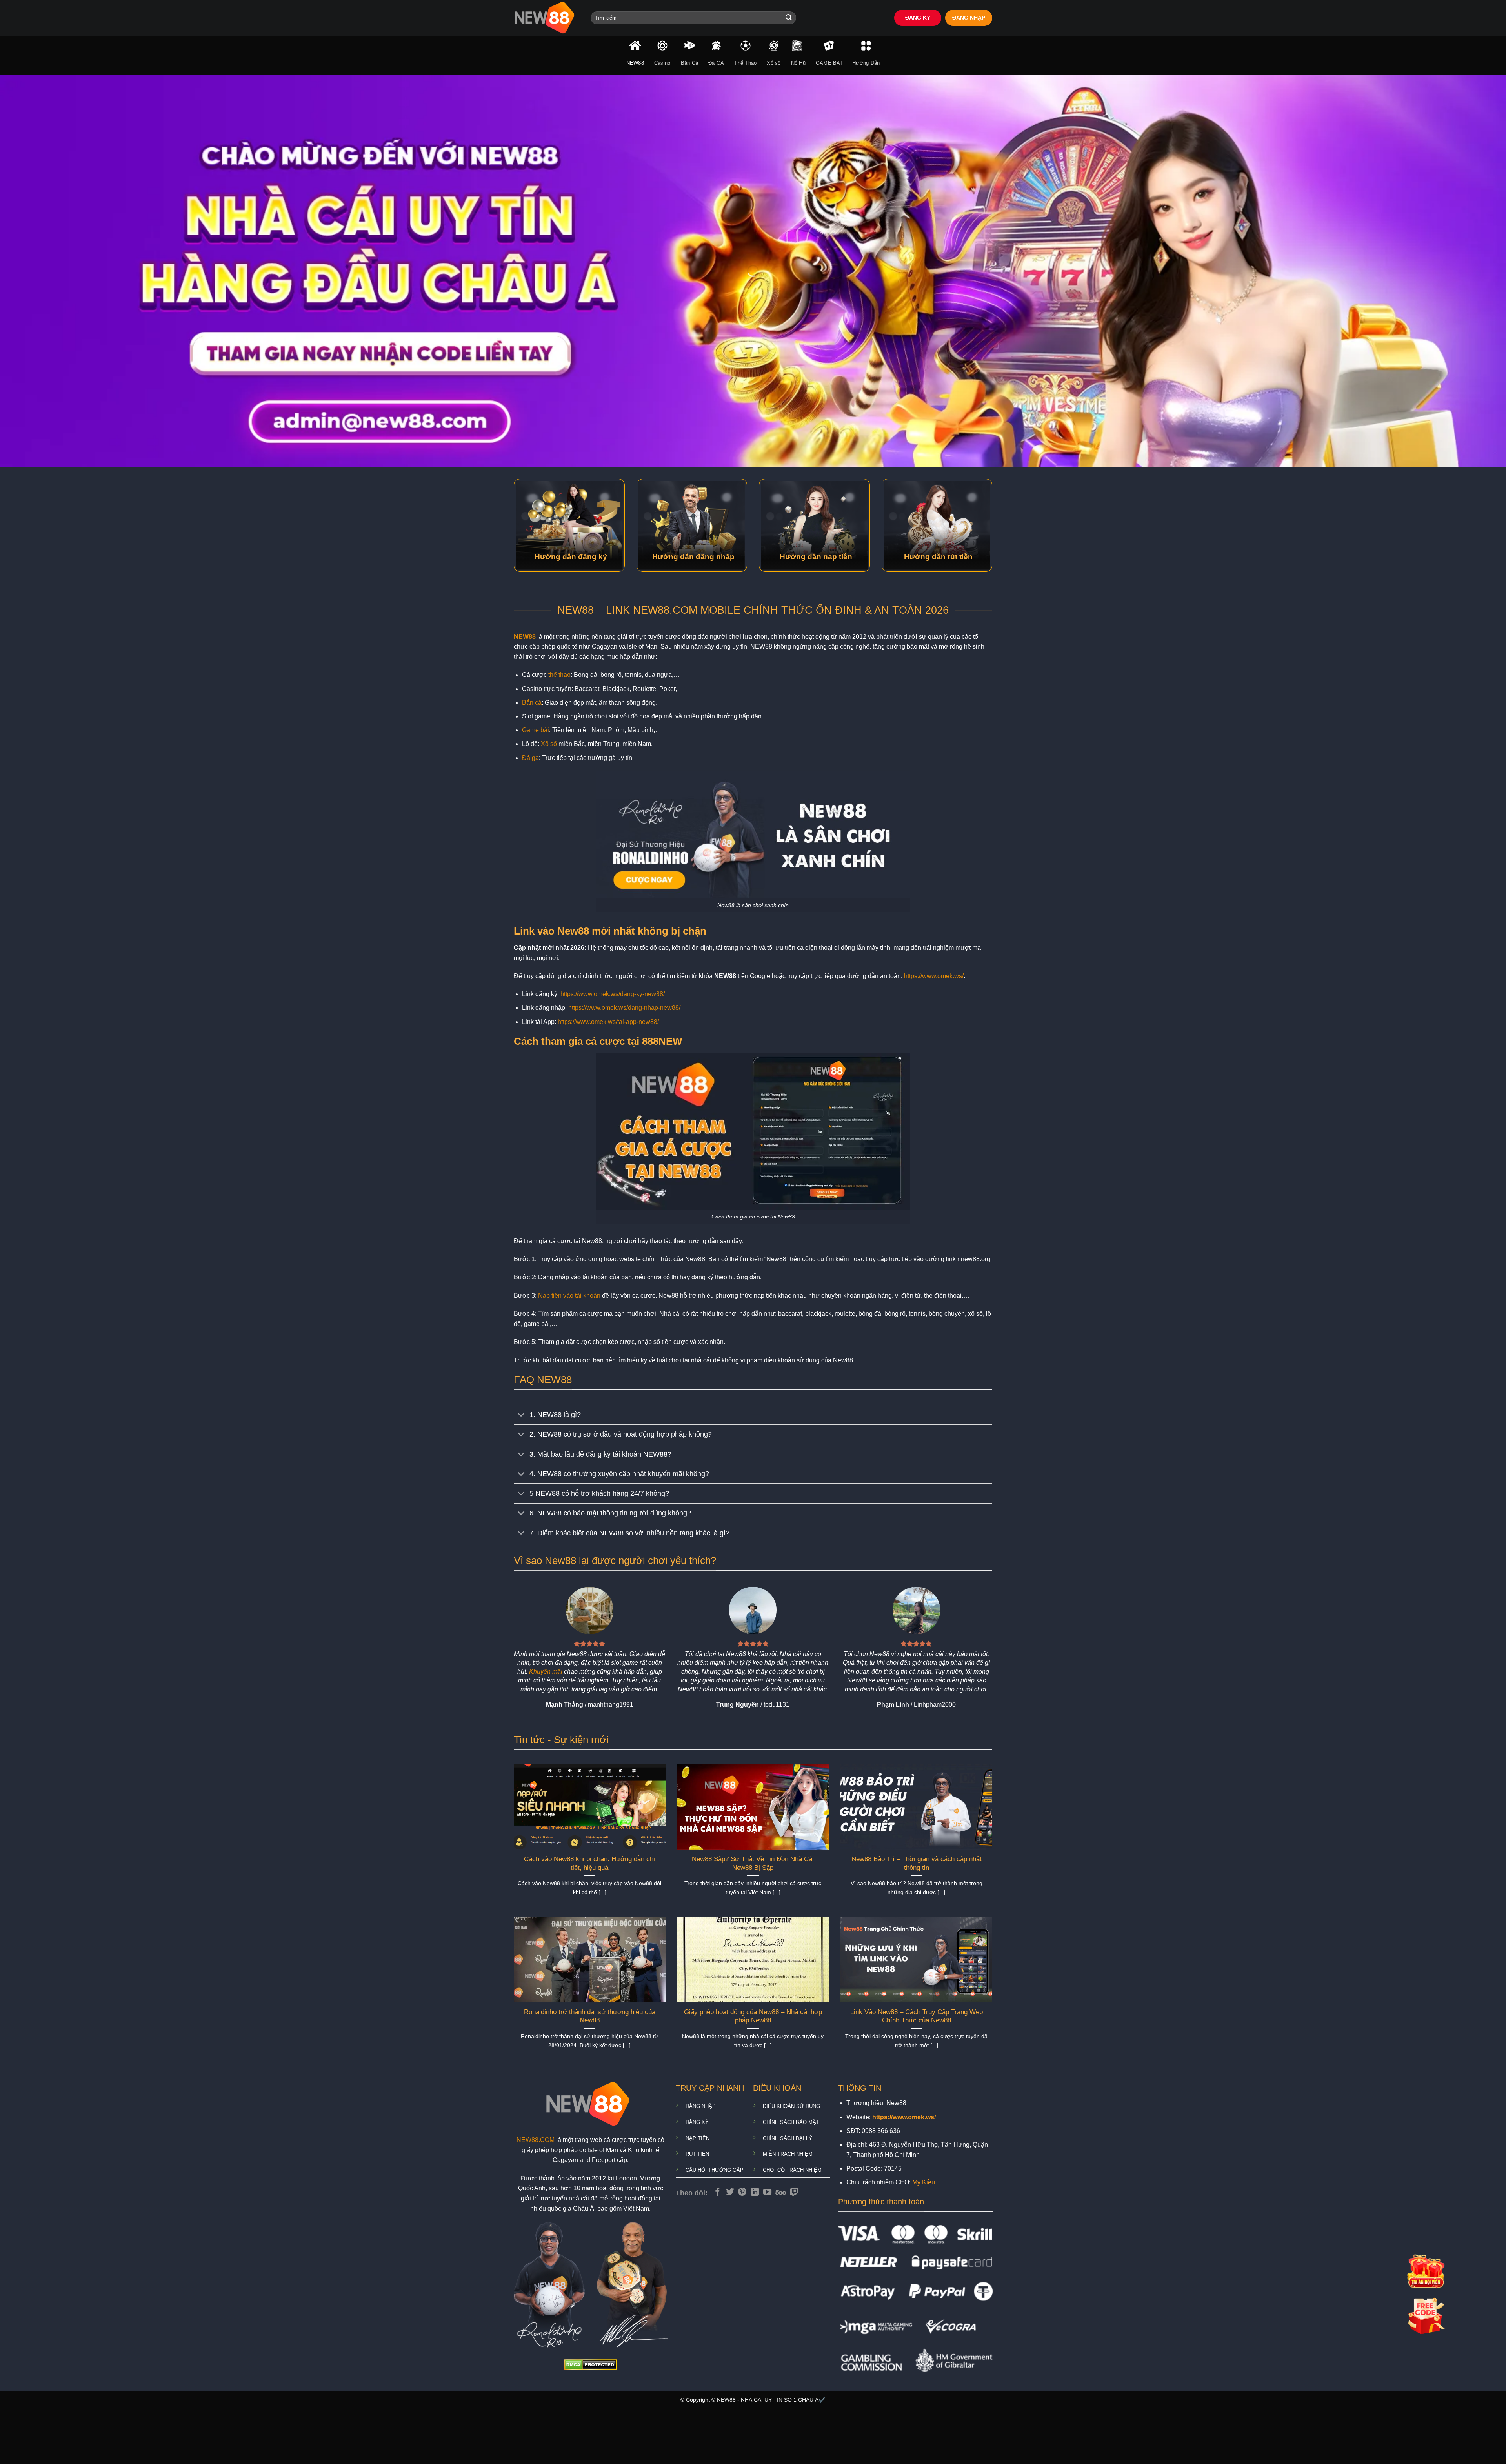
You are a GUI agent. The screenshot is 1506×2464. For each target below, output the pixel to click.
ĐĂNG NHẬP (969, 18)
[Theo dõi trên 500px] (781, 2192)
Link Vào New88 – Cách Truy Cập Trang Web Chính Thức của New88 (917, 2016)
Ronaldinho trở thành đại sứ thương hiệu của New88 (590, 2016)
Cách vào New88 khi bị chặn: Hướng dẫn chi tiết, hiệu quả (589, 1863)
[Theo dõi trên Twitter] (730, 2192)
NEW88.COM (536, 2140)
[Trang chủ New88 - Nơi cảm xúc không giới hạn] (546, 18)
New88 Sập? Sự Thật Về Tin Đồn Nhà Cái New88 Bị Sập (753, 1863)
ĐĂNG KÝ (918, 18)
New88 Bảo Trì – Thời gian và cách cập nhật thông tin (917, 1863)
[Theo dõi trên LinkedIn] (755, 2192)
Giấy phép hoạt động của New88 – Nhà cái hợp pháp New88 (753, 2016)
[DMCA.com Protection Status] (590, 2364)
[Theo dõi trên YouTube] (767, 2192)
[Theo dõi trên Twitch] (794, 2192)
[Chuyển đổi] (521, 1416)
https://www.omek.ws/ (934, 976)
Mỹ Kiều (924, 2182)
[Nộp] (789, 18)
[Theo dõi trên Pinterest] (742, 2192)
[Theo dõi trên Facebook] (718, 2192)
